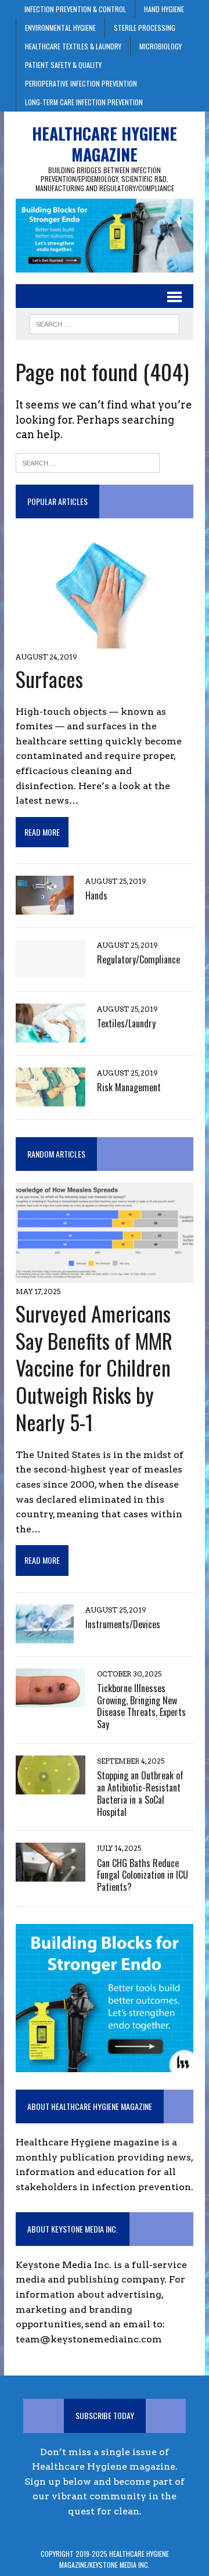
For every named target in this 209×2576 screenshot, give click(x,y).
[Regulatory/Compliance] (51, 971)
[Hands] (45, 907)
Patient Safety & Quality (63, 65)
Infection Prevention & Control (75, 9)
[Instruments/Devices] (45, 1635)
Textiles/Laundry (126, 1023)
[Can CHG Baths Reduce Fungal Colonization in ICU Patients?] (51, 1874)
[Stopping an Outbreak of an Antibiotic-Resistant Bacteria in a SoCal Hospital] (51, 1787)
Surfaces (49, 678)
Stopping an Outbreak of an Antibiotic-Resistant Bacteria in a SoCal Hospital (140, 1793)
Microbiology (161, 46)
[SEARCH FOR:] (104, 323)
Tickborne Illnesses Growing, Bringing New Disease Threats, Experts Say (141, 1706)
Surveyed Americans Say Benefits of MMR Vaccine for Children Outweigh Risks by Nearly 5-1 (94, 1367)
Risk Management (129, 1087)
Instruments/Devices (123, 1624)
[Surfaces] (105, 641)
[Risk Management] (51, 1099)
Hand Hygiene (164, 9)
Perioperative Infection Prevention (81, 83)
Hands (96, 895)
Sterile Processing (145, 28)
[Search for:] (88, 462)
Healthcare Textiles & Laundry (73, 46)
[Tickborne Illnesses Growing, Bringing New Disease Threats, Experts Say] (51, 1699)
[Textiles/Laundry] (51, 1035)
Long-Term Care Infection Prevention (84, 102)
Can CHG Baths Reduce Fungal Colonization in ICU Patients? (143, 1875)
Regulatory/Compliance (138, 959)
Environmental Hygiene (60, 28)
